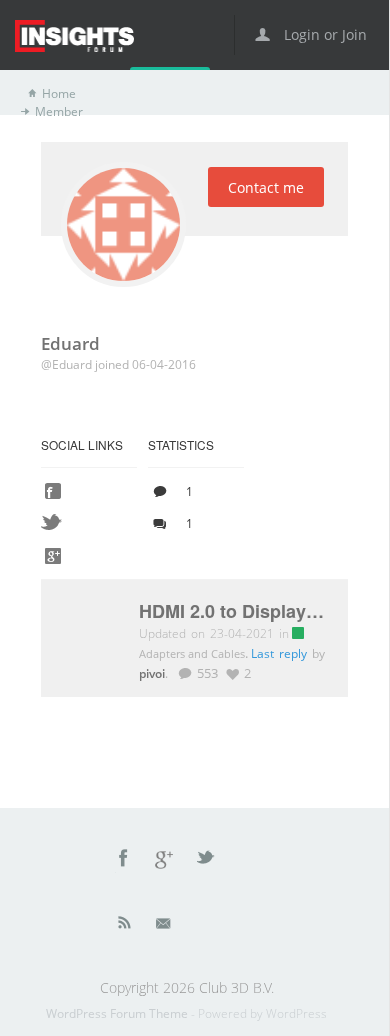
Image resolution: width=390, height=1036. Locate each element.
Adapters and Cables (193, 653)
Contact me (266, 187)
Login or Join (323, 34)
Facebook (124, 861)
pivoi (152, 673)
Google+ (165, 861)
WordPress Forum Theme (118, 1013)
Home (59, 93)
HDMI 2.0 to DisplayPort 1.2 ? (233, 612)
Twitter (207, 861)
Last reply (281, 653)
